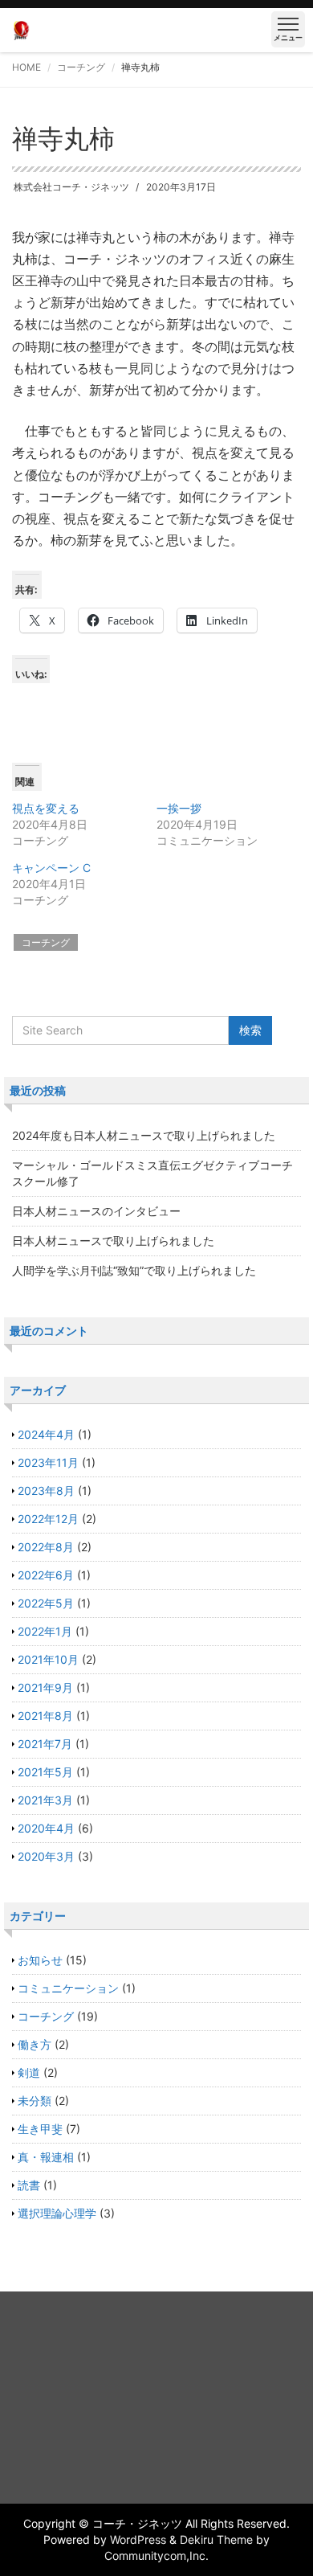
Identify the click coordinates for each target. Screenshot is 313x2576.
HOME (26, 67)
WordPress (138, 2539)
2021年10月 (48, 1659)
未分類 (35, 2101)
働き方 (35, 2044)
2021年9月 (45, 1687)
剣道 (29, 2072)
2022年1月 (45, 1631)
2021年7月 (45, 1744)
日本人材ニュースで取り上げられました (113, 1241)
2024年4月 (46, 1434)
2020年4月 (46, 1828)
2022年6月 (46, 1575)
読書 (29, 2185)
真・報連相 (46, 2157)
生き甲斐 (40, 2129)
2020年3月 (46, 1856)
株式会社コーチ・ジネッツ (71, 187)
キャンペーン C (51, 868)
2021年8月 (45, 1716)
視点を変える (46, 808)
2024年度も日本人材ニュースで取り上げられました (144, 1135)
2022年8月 (46, 1547)
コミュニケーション (68, 1988)
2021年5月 (45, 1772)
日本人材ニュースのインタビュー (96, 1211)
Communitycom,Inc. (156, 2556)
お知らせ (40, 1960)
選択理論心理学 (57, 2213)
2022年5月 (46, 1603)
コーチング (81, 67)
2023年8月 (46, 1491)
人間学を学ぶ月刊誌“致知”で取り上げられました (134, 1270)
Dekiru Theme (216, 2539)
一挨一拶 (179, 808)
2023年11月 (48, 1462)
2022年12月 (48, 1519)
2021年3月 (45, 1800)
